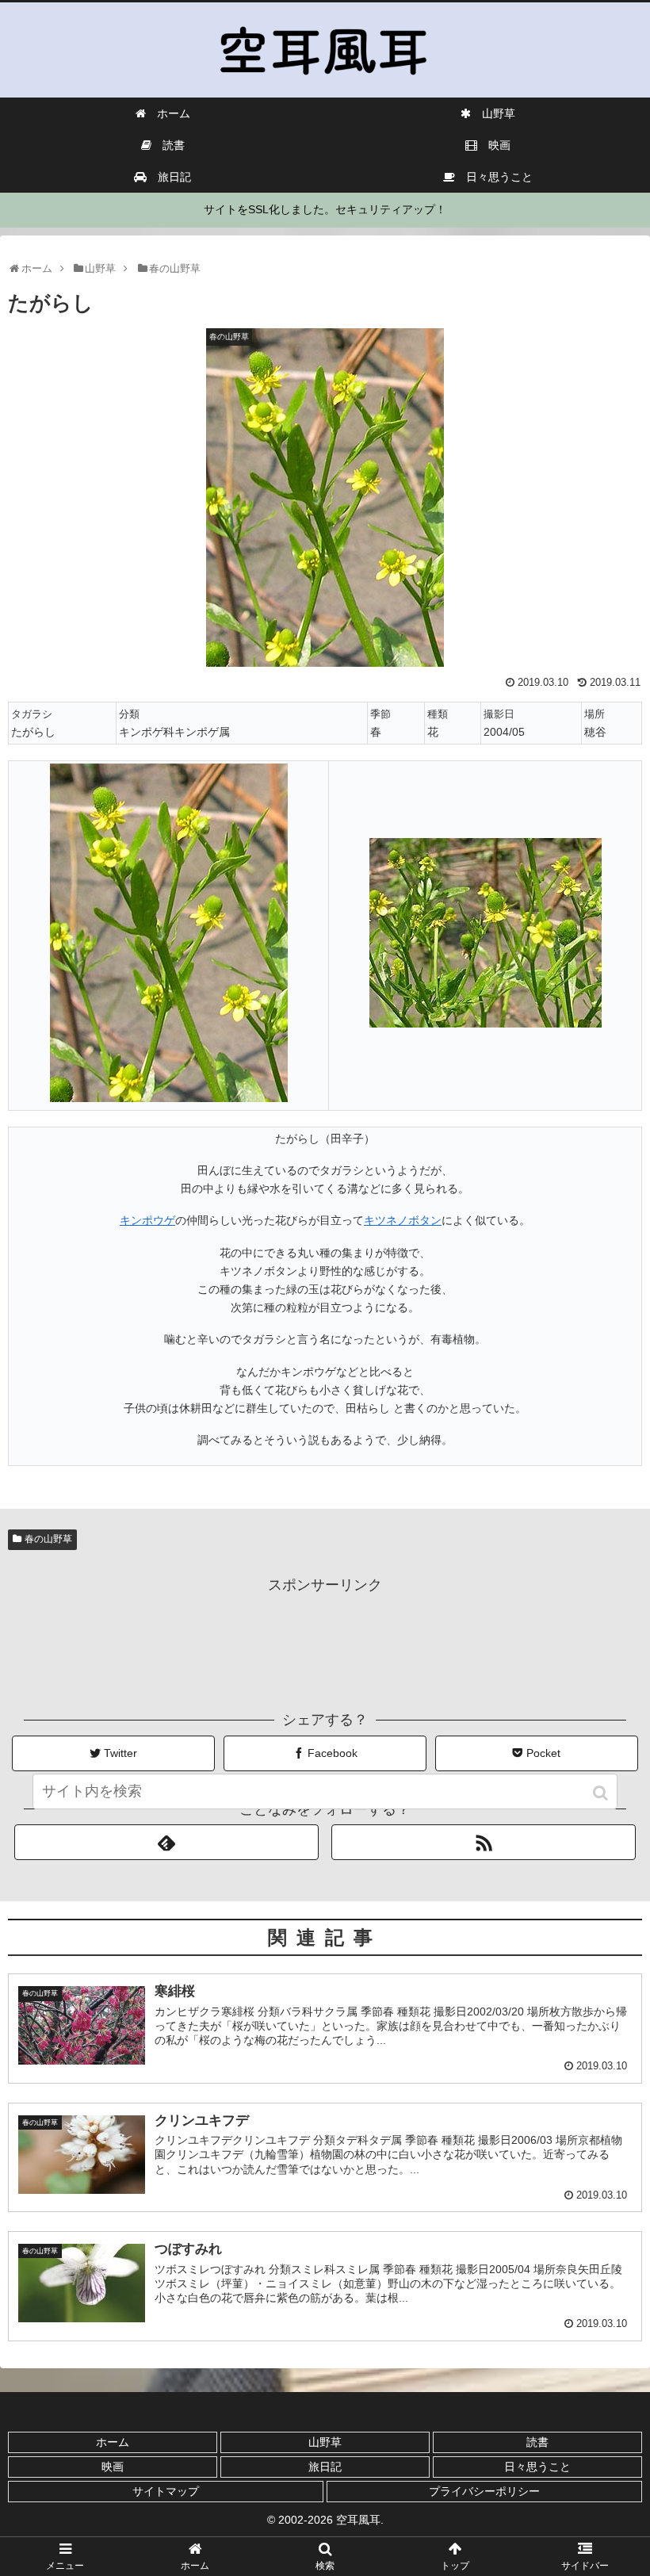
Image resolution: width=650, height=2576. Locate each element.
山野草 (325, 2442)
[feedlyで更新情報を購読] (166, 1842)
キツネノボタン (403, 1220)
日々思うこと (537, 2467)
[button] (602, 1793)
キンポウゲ (147, 1220)
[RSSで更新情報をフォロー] (484, 1842)
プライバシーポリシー (484, 2491)
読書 (537, 2442)
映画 (113, 2467)
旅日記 (325, 2467)
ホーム (113, 2442)
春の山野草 (48, 1539)
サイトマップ (166, 2491)
